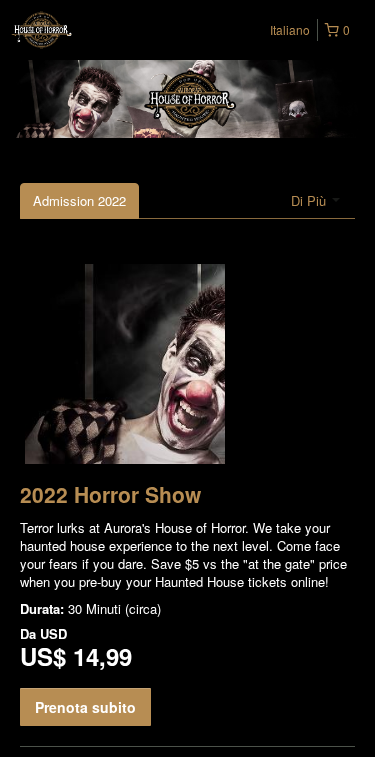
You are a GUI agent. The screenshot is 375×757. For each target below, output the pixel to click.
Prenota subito (85, 707)
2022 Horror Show (110, 494)
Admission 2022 (79, 200)
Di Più (310, 200)
